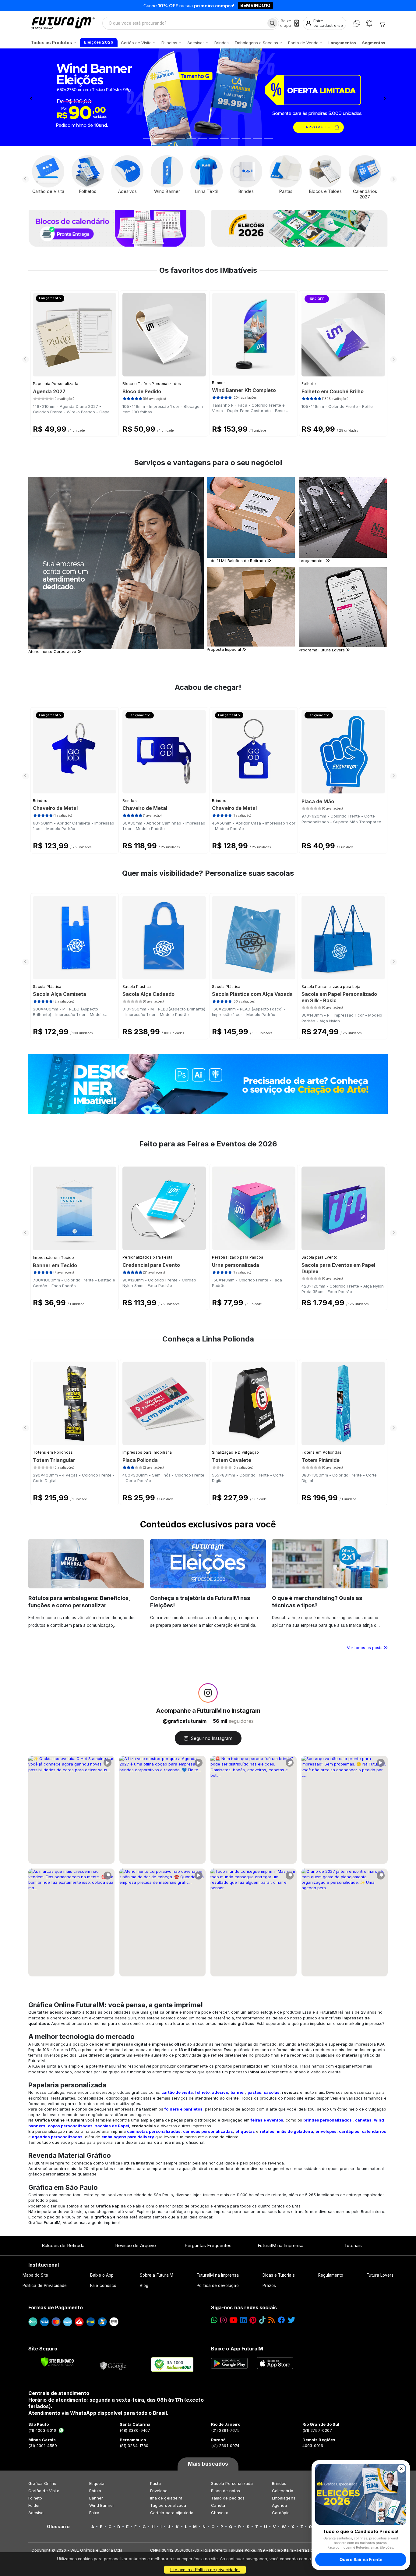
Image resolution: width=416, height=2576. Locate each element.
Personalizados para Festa (148, 1257)
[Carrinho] (382, 23)
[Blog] (271, 2320)
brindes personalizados (328, 2120)
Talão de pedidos (228, 2498)
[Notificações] (369, 23)
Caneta (218, 2505)
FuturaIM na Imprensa (280, 2245)
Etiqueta (97, 2483)
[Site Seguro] (113, 2364)
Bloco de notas (226, 2491)
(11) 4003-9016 (42, 2430)
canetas (363, 2120)
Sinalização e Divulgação (235, 1452)
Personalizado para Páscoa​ (238, 1257)
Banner (219, 383)
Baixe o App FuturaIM (237, 2349)
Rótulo (95, 2491)
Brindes (40, 801)
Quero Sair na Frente (361, 2559)
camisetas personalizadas (154, 2131)
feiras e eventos (267, 2120)
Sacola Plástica (47, 987)
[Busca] (272, 23)
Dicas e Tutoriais (279, 2275)
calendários (374, 2131)
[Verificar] (57, 2362)
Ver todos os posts (365, 1648)
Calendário (283, 2491)
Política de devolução (218, 2286)
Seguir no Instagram (212, 1738)
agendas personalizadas (57, 2137)
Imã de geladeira (166, 2498)
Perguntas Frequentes (208, 2245)
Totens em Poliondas (53, 1452)
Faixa (94, 2513)
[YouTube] (233, 2320)
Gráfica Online (42, 2483)
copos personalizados (70, 2126)
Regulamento (331, 2275)
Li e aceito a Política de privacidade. (205, 2570)
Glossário (58, 2527)
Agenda (279, 2505)
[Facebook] (281, 2320)
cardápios (349, 2131)
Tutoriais (353, 2245)
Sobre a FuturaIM (157, 2275)
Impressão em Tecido (54, 1258)
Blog (144, 2286)
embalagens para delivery (128, 2137)
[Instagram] (223, 2320)
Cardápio (281, 2513)
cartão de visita (177, 2092)
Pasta (155, 2483)
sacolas (272, 2092)
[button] (31, 97)
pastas (254, 2092)
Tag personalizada (168, 2505)
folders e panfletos (183, 2109)
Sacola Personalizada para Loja (331, 987)
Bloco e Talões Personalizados (152, 384)
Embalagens (284, 2498)
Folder (34, 2505)
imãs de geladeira (295, 2131)
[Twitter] (291, 2320)
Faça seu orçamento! (279, 5)
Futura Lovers (380, 2275)
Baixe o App (102, 2275)
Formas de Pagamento (56, 2307)
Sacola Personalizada (232, 2483)
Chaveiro (220, 2513)
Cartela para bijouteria (172, 2513)
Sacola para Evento (319, 1257)
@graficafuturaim (185, 1721)
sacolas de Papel (112, 2126)
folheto (202, 2092)
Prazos (269, 2286)
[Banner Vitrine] (208, 1084)
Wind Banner (102, 2505)
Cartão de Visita (44, 2491)
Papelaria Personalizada (56, 384)
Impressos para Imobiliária (147, 1452)
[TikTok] (262, 2320)
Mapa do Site (35, 2275)
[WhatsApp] (357, 23)
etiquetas (245, 2131)
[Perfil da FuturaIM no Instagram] (208, 1693)
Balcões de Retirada (63, 2245)
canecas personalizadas (208, 2131)
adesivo (220, 2092)
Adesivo (36, 2513)
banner (238, 2092)
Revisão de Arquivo (136, 2245)
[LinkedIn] (243, 2320)
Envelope (159, 2491)
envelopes (326, 2131)
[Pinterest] (253, 2320)
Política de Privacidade (45, 2286)
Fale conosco (103, 2286)
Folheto (309, 384)
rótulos (267, 2131)
